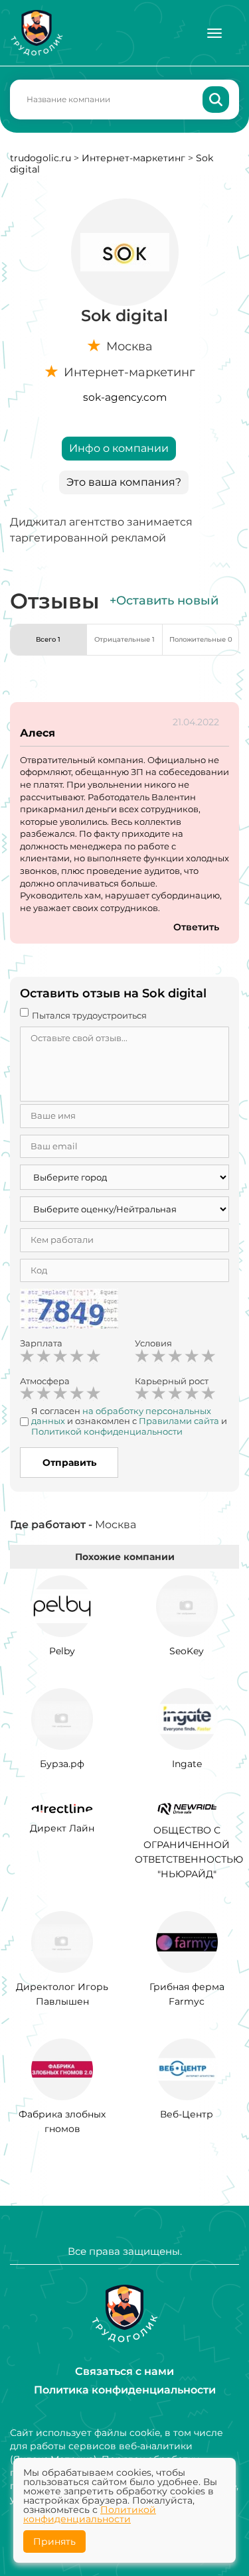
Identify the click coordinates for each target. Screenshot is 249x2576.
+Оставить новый (164, 601)
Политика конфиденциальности (125, 2390)
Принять (54, 2541)
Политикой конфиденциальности (90, 2514)
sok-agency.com (125, 397)
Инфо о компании (119, 448)
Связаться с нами (124, 2371)
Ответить (196, 927)
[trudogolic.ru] (37, 33)
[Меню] (214, 33)
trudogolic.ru (41, 158)
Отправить (69, 1463)
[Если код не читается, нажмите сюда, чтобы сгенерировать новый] (69, 1311)
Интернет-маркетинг (133, 158)
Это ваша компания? (124, 482)
